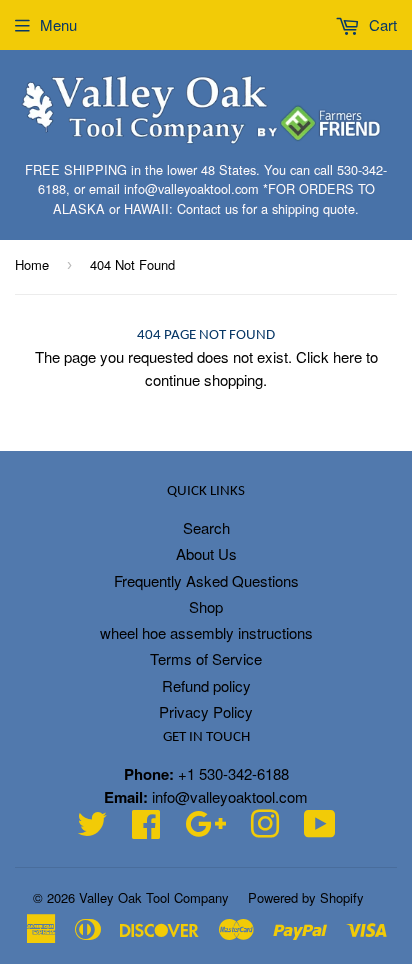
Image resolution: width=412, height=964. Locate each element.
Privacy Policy (206, 711)
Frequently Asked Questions (206, 580)
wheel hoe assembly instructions (206, 632)
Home (32, 264)
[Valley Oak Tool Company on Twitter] (92, 829)
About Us (206, 553)
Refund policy (206, 685)
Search (206, 527)
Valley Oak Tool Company (154, 897)
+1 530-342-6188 (233, 773)
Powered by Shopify (306, 897)
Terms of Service (206, 658)
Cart (381, 24)
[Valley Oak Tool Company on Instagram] (265, 829)
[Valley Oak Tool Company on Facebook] (146, 829)
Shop (206, 606)
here (347, 356)
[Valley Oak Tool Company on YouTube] (320, 829)
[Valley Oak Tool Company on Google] (205, 829)
